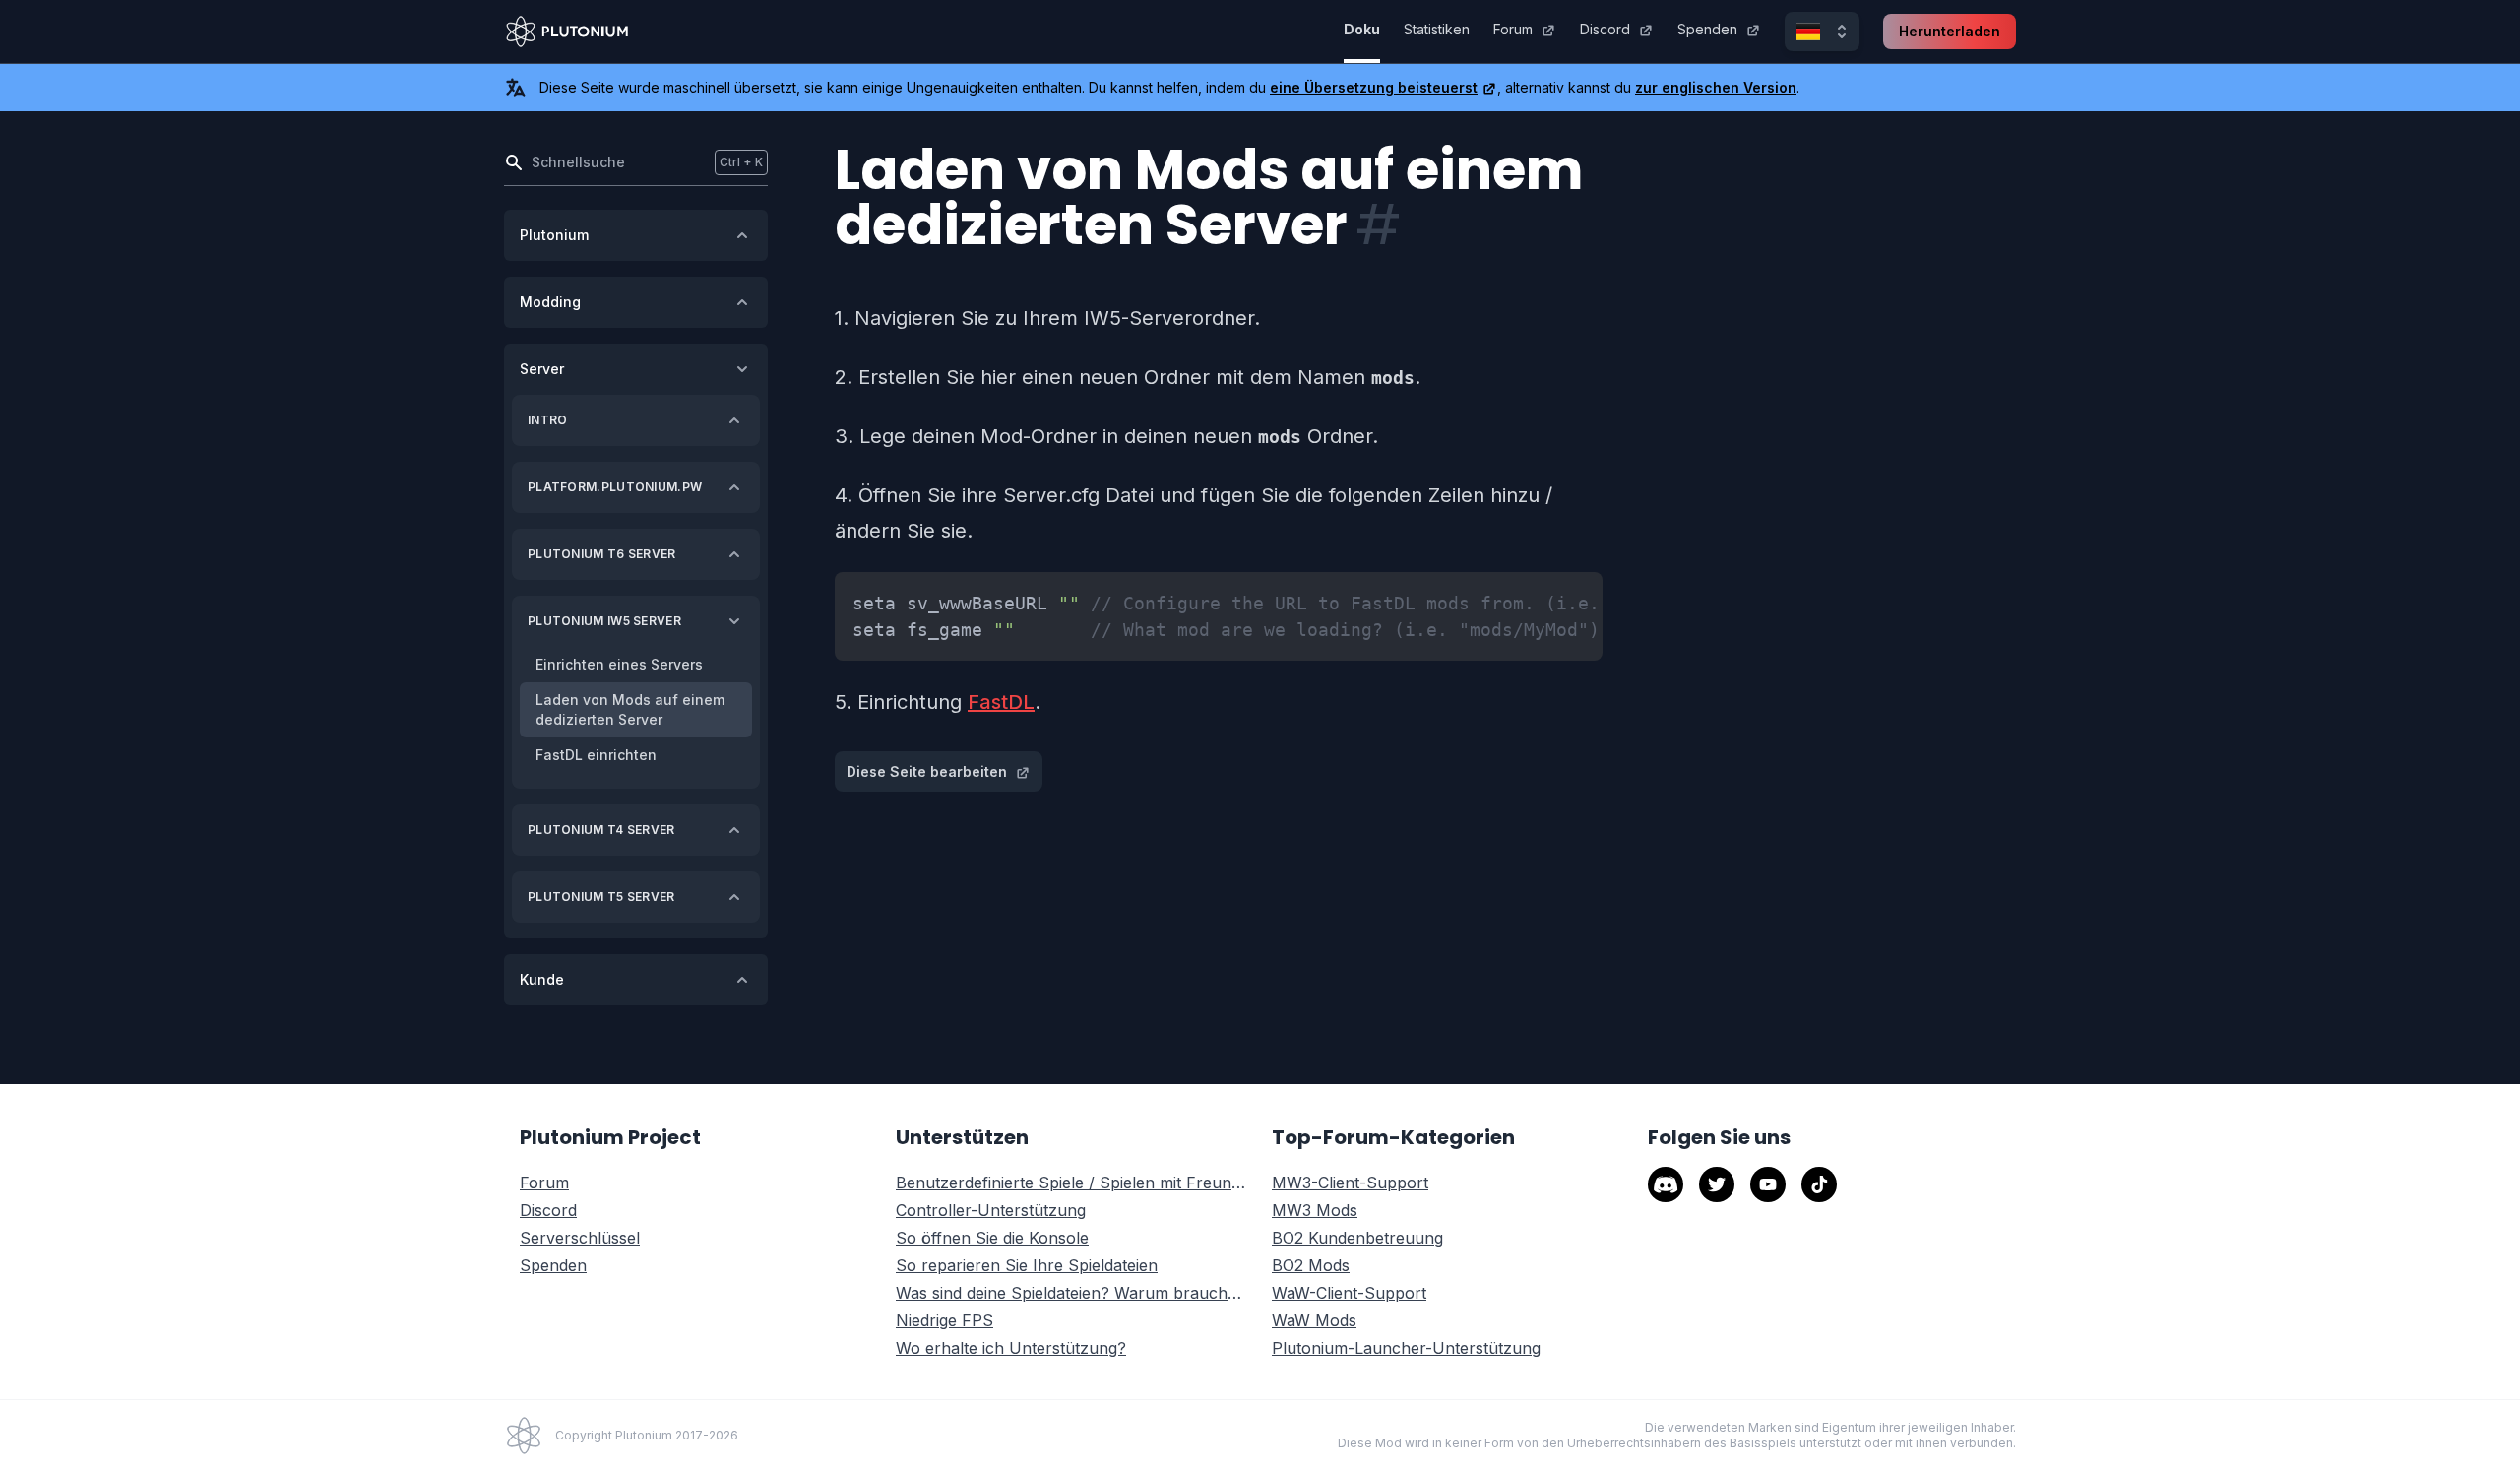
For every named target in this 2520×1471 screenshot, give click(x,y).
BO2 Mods (1311, 1265)
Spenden (1707, 29)
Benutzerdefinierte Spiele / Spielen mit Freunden (1072, 1183)
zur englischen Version (1716, 87)
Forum (1513, 29)
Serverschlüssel (580, 1238)
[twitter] (1717, 1184)
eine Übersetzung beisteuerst (1374, 87)
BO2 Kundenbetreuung (1357, 1238)
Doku (1362, 29)
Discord (1605, 29)
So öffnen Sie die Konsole (992, 1238)
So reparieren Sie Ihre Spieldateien (1027, 1265)
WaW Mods (1314, 1320)
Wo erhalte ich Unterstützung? (1011, 1348)
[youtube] (1768, 1184)
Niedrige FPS (945, 1320)
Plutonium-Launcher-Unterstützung (1406, 1348)
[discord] (1666, 1184)
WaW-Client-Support (1349, 1293)
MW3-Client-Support (1350, 1183)
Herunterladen (1950, 31)
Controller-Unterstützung (991, 1210)
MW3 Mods (1315, 1210)
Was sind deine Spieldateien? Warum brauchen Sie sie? (1072, 1293)
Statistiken (1437, 29)
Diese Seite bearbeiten (927, 771)
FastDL (1001, 702)
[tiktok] (1819, 1184)
